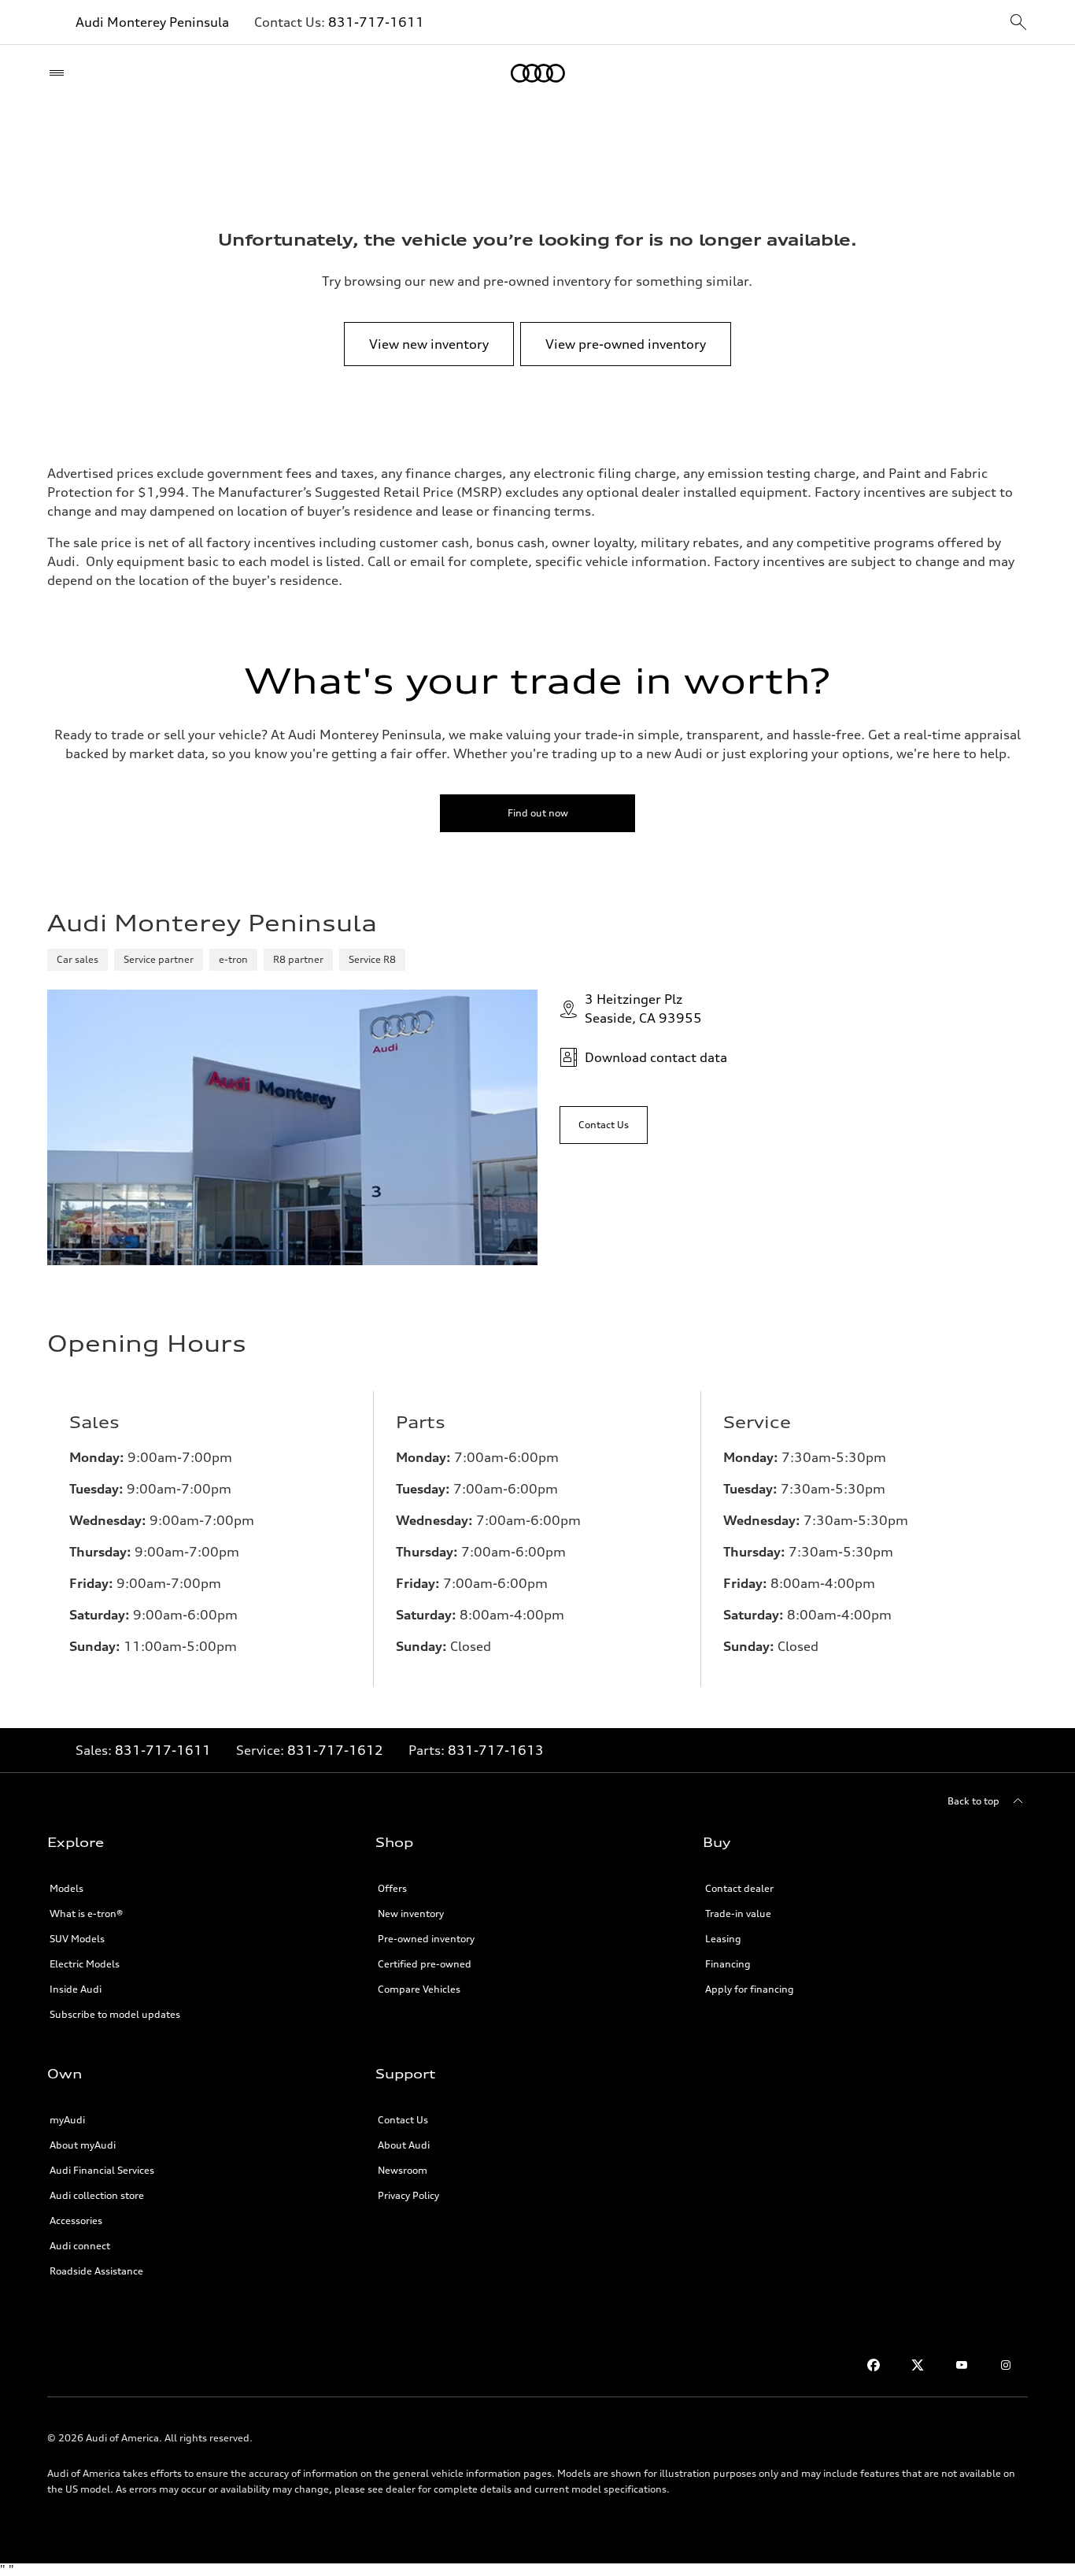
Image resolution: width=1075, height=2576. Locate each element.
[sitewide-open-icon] (1018, 23)
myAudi (67, 2120)
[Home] (538, 73)
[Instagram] (1006, 2365)
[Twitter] (918, 2365)
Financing (728, 1964)
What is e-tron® (86, 1913)
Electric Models (85, 1964)
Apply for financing (750, 1989)
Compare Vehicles (419, 1989)
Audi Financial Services (102, 2170)
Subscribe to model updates (115, 2014)
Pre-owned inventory (426, 1939)
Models (66, 1888)
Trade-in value (738, 1913)
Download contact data (656, 1057)
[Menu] (60, 73)
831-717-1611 (376, 22)
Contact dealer (739, 1888)
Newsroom (403, 2170)
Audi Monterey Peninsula (152, 22)
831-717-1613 (496, 1750)
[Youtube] (962, 2365)
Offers (392, 1888)
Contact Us (403, 2120)
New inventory (411, 1913)
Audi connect (80, 2246)
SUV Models (77, 1939)
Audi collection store (97, 2195)
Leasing (723, 1939)
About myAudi (83, 2145)
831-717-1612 (335, 1750)
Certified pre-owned (425, 1964)
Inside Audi (76, 1989)
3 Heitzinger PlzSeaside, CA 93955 (643, 1009)
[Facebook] (874, 2365)
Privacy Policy (408, 2195)
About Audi (404, 2145)
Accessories (76, 2221)
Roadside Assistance (96, 2271)
